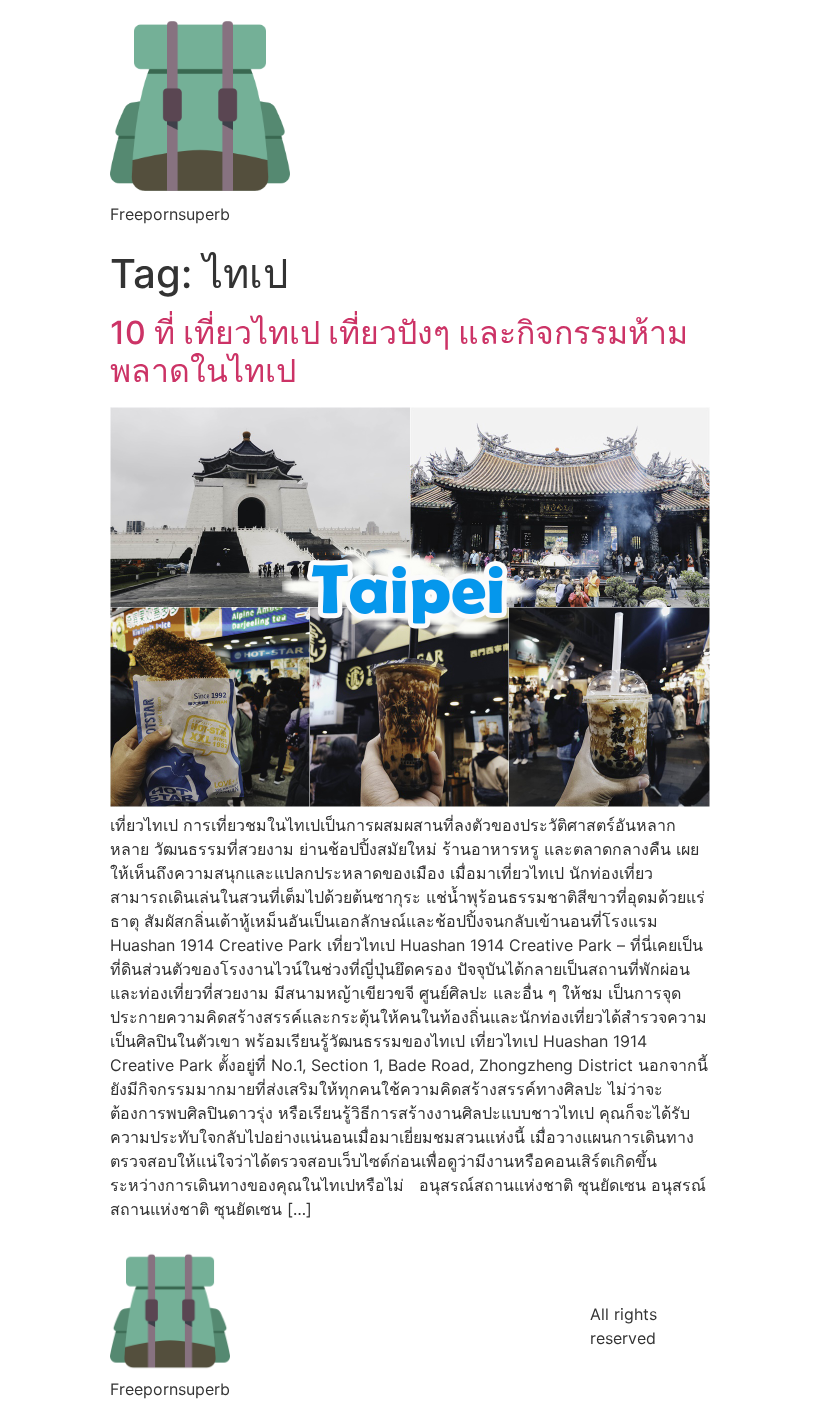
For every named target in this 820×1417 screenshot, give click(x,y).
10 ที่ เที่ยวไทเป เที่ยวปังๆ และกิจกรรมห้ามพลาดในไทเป (399, 351)
